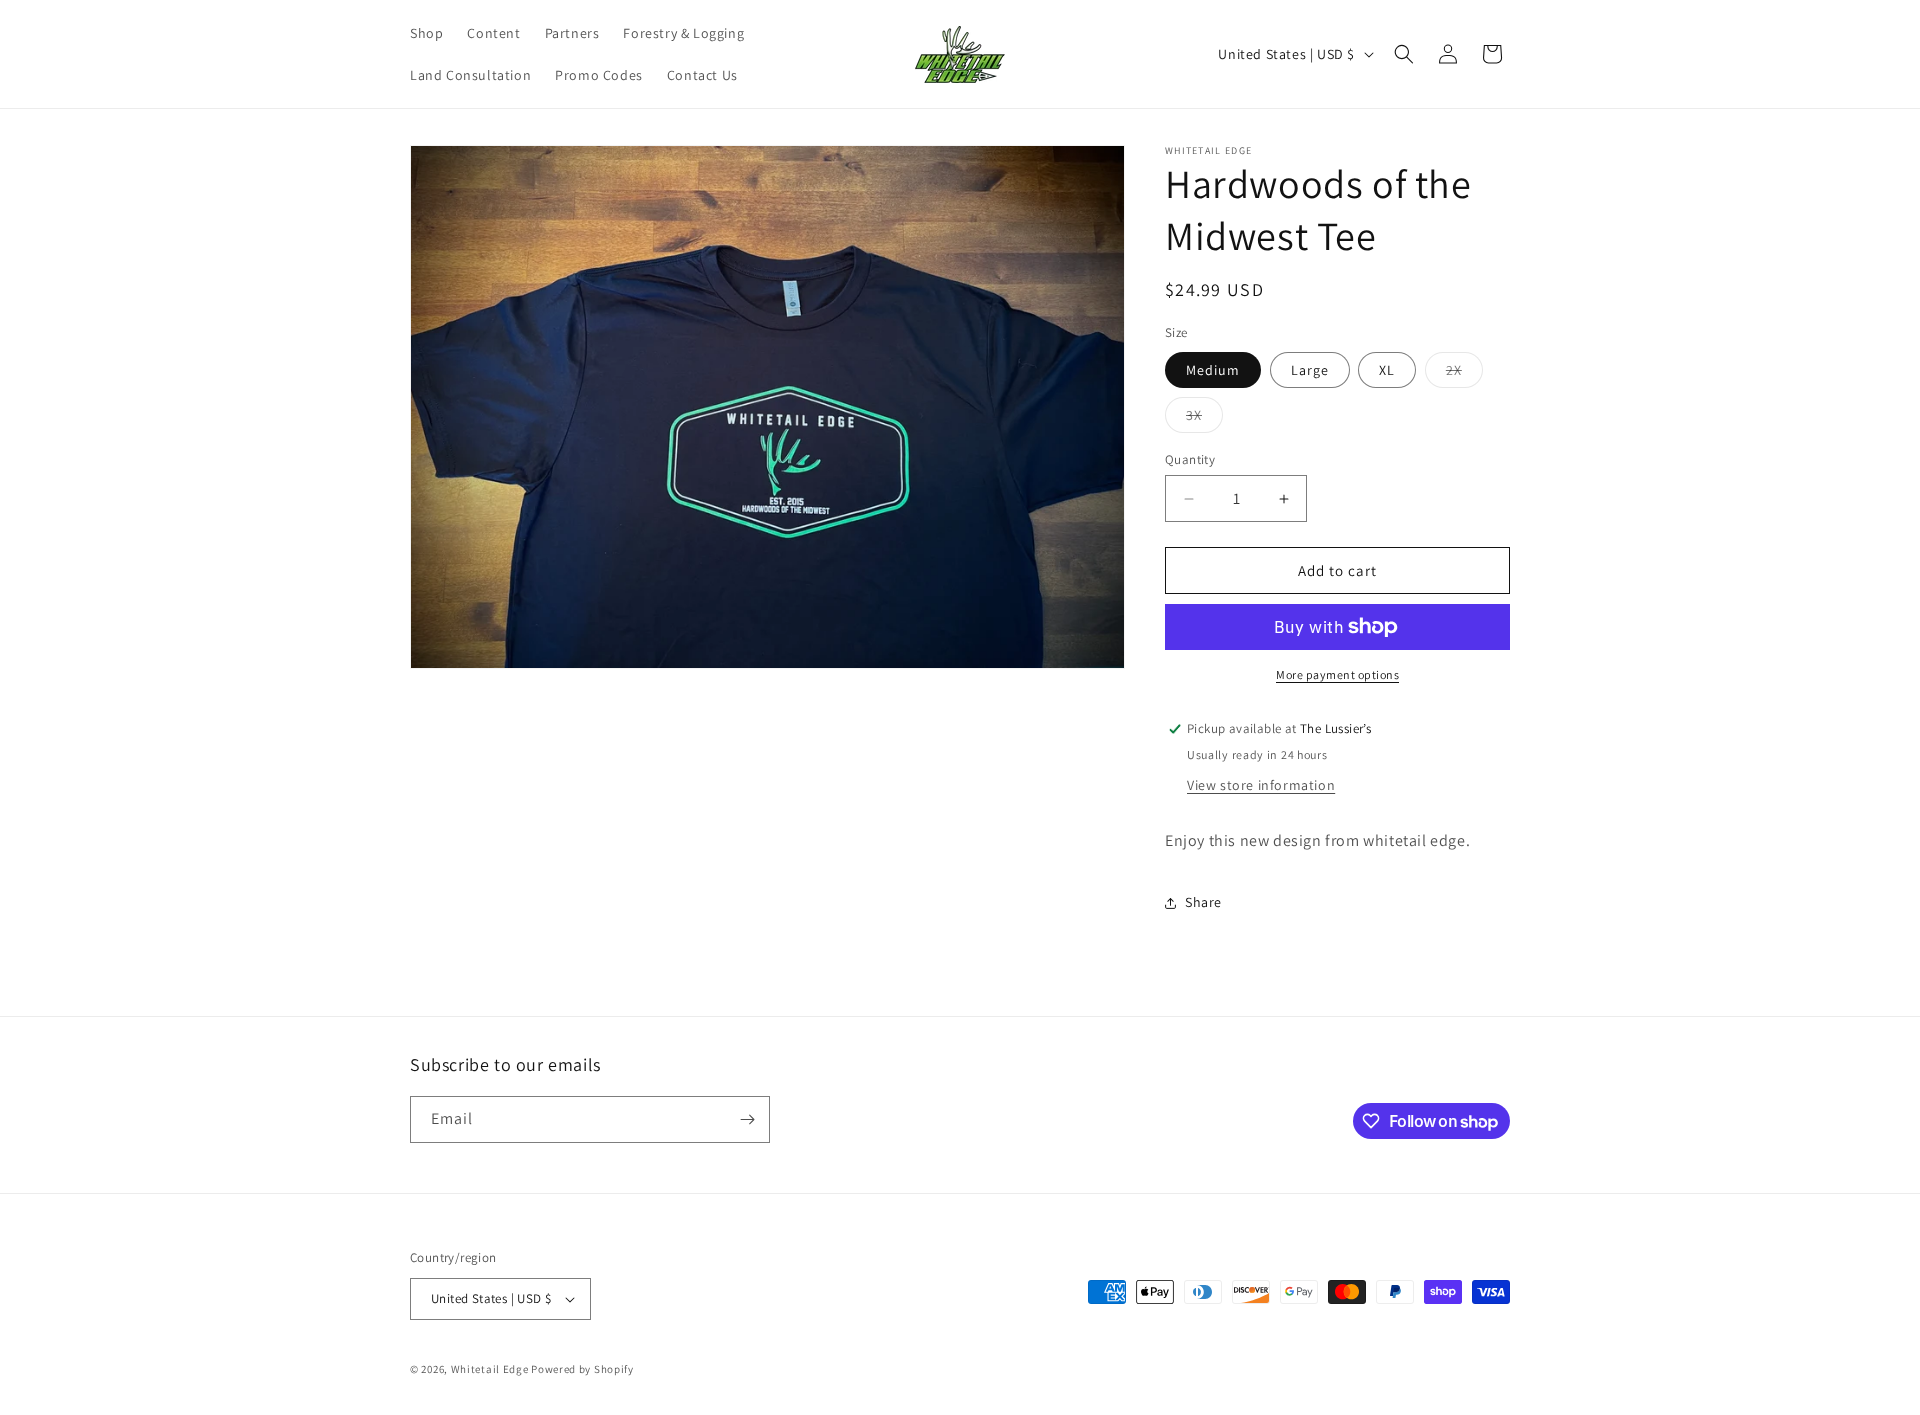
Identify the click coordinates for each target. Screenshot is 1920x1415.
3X (1204, 419)
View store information (1261, 785)
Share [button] (1203, 902)
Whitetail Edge (490, 1369)
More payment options (1337, 674)
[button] (1404, 54)
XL (1387, 370)
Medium (1213, 370)
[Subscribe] (747, 1119)
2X (1464, 374)
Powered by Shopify (582, 1369)
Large (1310, 370)
